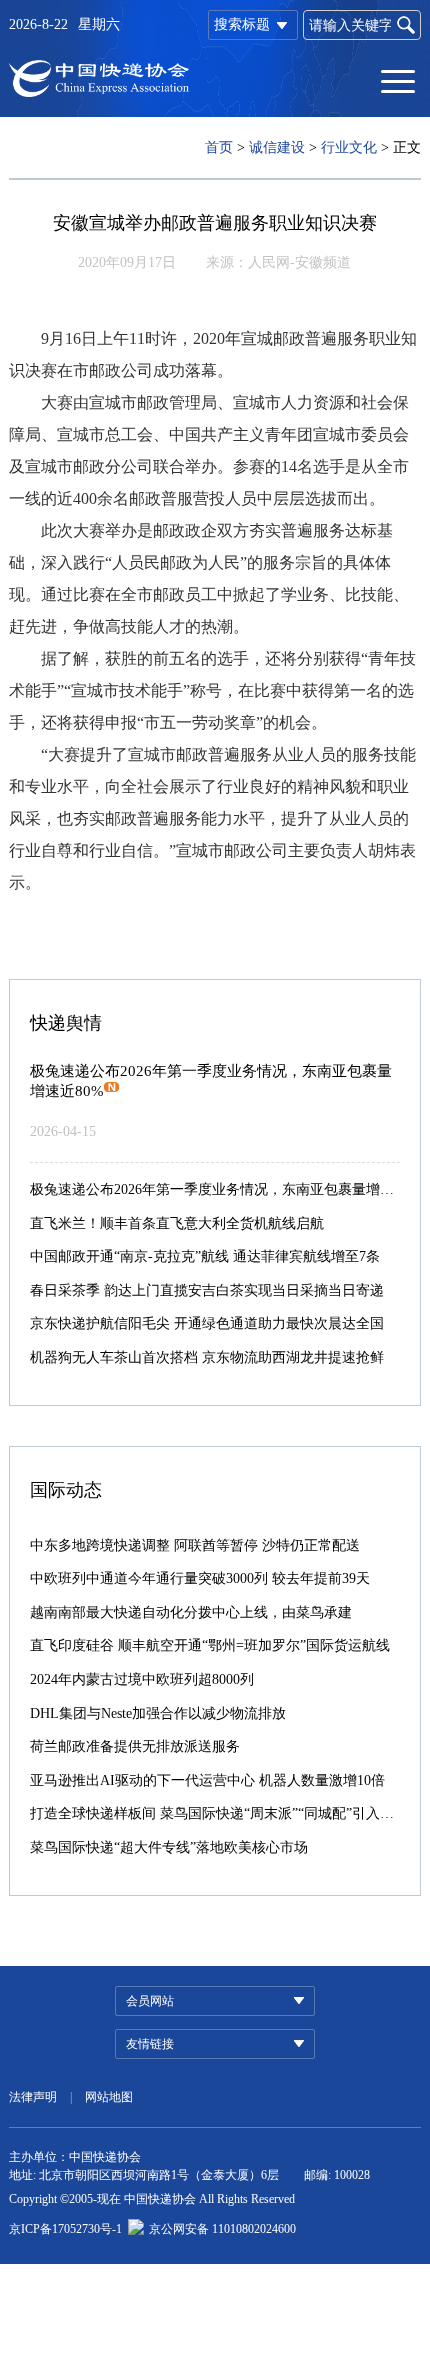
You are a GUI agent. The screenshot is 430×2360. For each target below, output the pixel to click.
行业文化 (349, 147)
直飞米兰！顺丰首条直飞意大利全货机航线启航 (177, 1223)
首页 (219, 147)
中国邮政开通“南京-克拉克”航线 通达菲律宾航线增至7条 (205, 1256)
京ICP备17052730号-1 (65, 2229)
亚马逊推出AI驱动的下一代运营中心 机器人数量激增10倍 (207, 1780)
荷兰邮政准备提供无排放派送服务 (135, 1746)
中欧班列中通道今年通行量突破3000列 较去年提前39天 (200, 1578)
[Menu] (398, 80)
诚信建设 (277, 147)
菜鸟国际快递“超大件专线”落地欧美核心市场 (169, 1847)
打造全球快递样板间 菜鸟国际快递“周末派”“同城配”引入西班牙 (226, 1813)
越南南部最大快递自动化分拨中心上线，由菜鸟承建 (191, 1612)
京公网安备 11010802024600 (222, 2229)
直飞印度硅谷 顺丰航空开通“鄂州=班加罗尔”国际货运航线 (210, 1645)
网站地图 (109, 2097)
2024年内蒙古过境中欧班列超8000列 (142, 1679)
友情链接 (150, 2044)
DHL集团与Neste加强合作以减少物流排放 (158, 1713)
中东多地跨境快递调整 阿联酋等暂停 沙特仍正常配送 (195, 1545)
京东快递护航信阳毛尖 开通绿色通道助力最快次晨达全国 (207, 1323)
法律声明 (33, 2097)
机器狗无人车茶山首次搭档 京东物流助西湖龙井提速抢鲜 (207, 1357)
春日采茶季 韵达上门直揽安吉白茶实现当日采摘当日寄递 (207, 1290)
